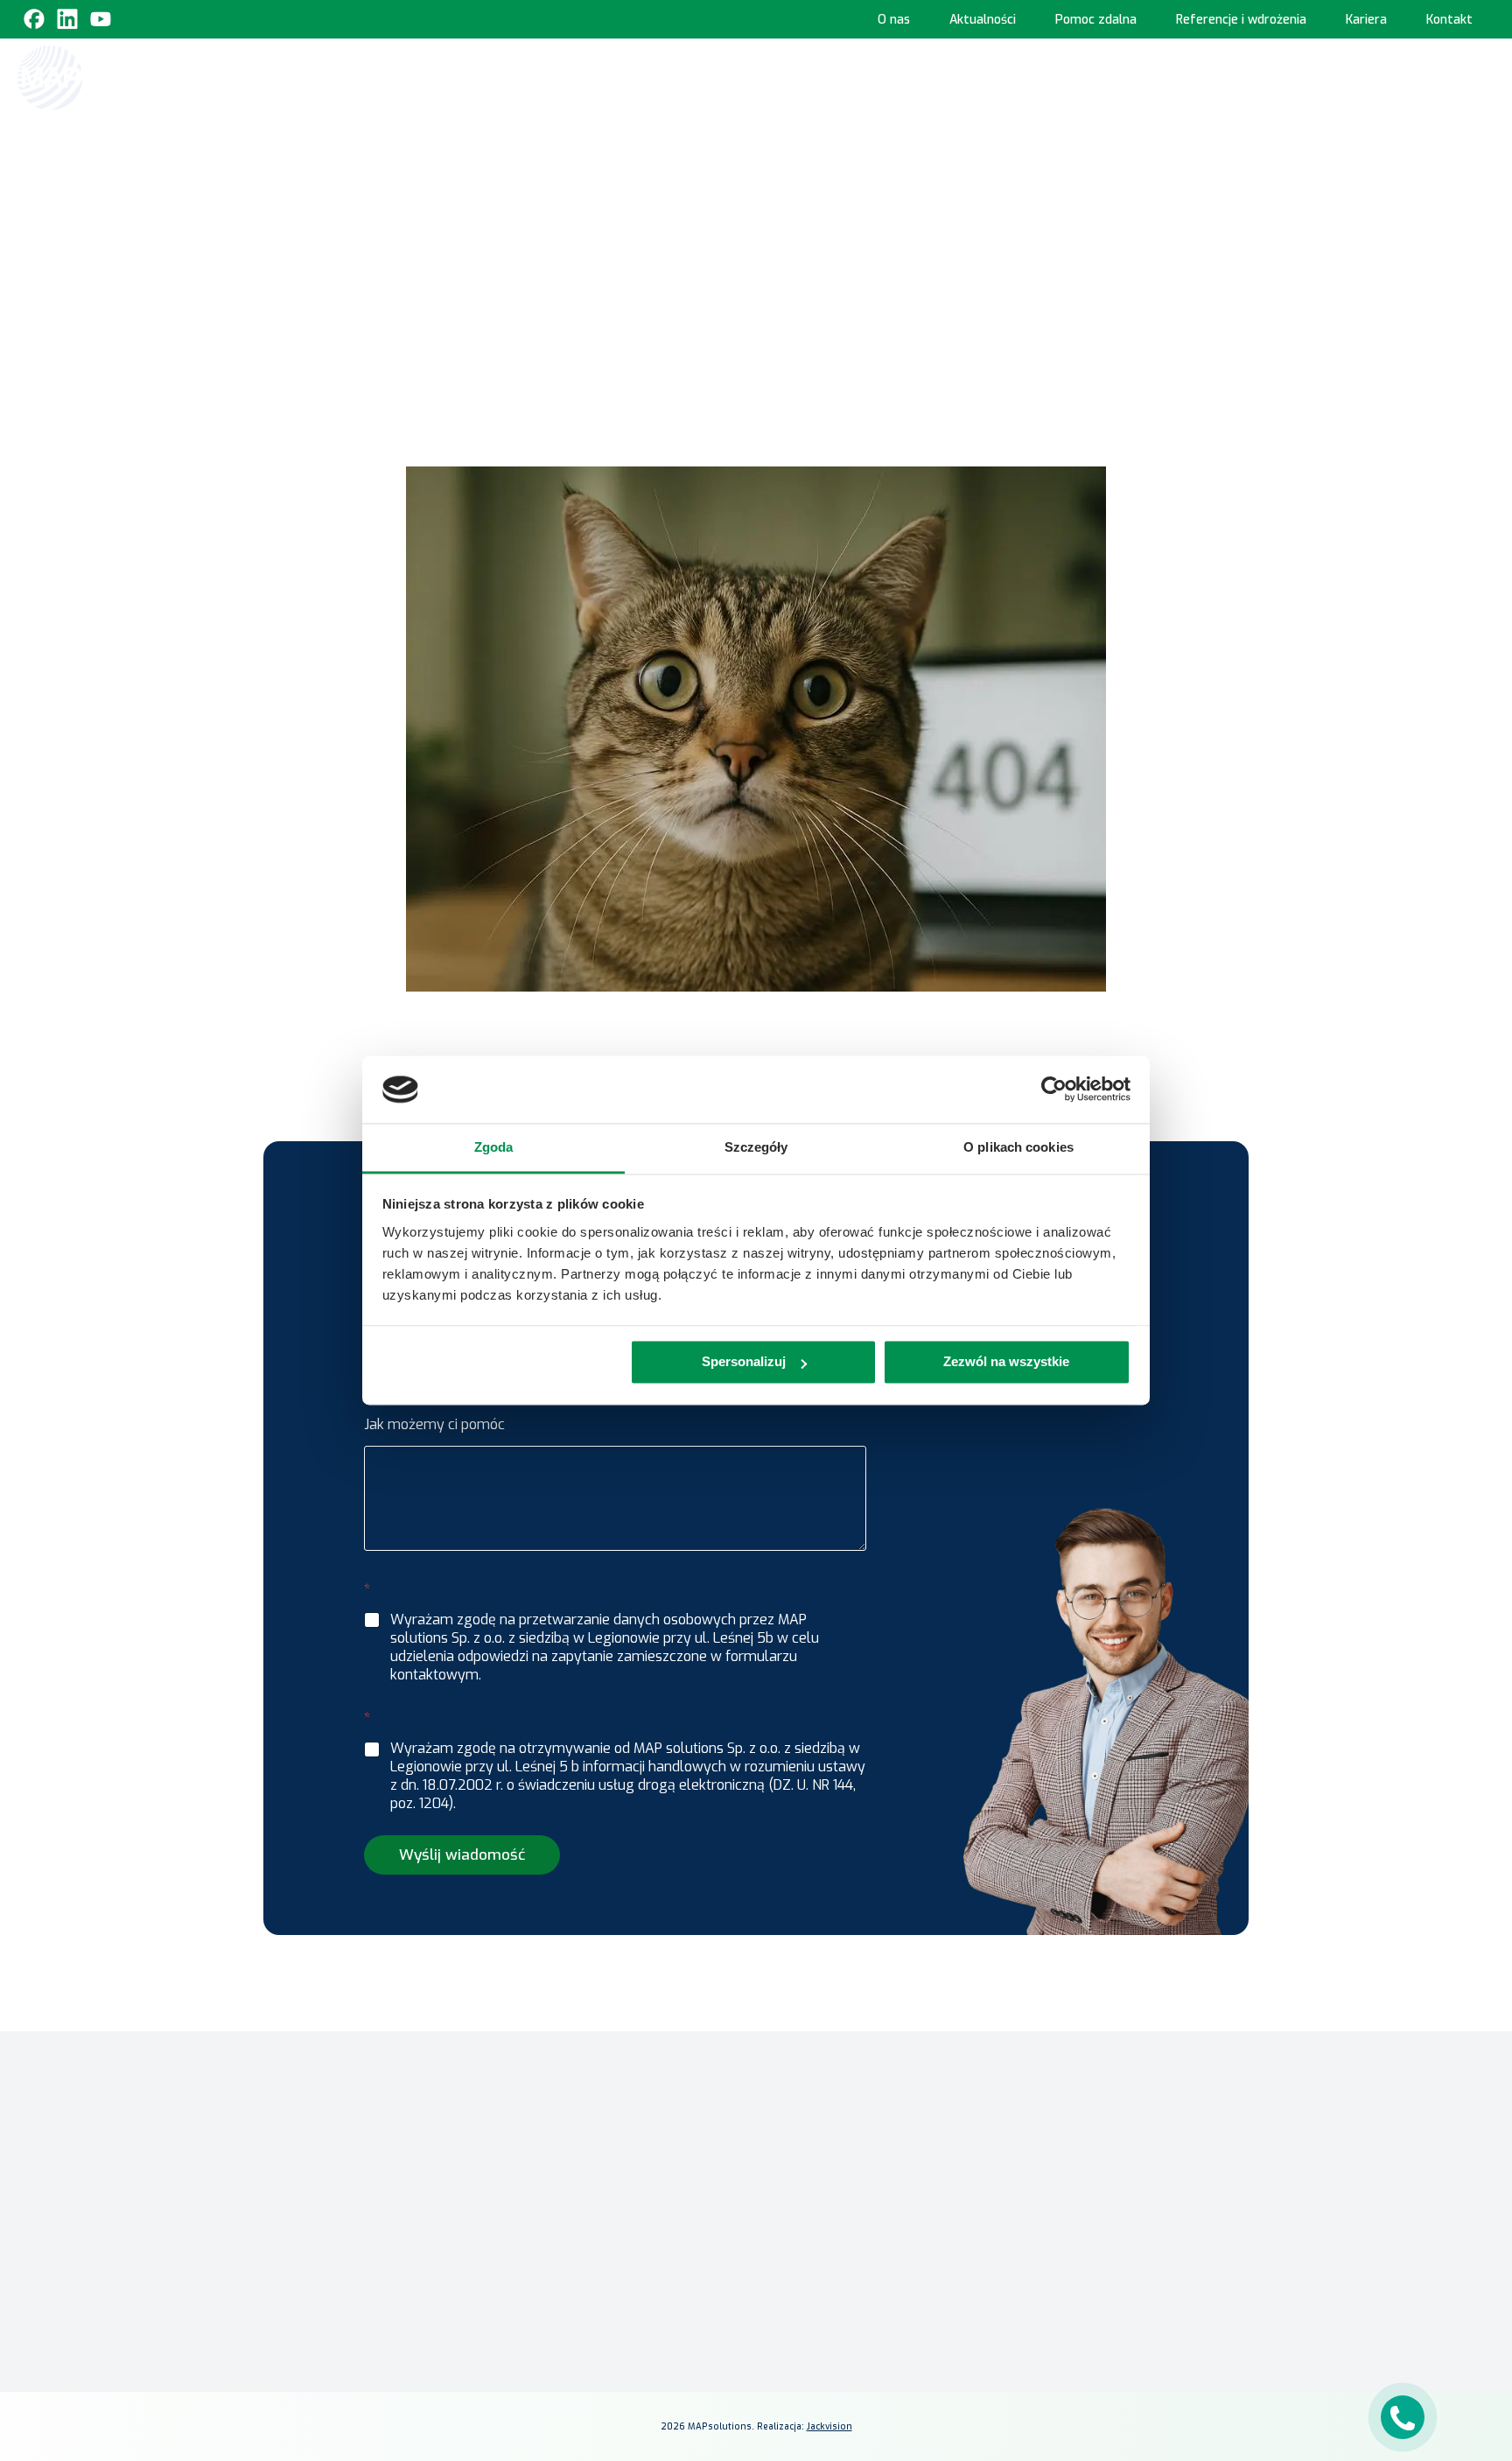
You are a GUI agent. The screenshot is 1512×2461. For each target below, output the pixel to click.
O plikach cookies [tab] (1018, 1147)
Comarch (569, 2183)
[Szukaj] (1479, 76)
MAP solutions (584, 2209)
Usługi (1329, 77)
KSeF (614, 77)
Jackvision (829, 2426)
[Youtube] (101, 19)
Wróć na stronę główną (756, 337)
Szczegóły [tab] (756, 1147)
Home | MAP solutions (511, 77)
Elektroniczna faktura (829, 2092)
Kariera (1366, 20)
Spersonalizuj (744, 1362)
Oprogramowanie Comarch (733, 77)
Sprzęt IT (1414, 77)
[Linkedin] (67, 19)
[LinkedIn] (1071, 2325)
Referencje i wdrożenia (1241, 20)
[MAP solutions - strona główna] (384, 2071)
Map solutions (640, 183)
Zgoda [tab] (494, 1147)
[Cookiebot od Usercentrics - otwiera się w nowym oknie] (1054, 1090)
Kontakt (1449, 20)
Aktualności (983, 20)
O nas (894, 20)
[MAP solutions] (107, 78)
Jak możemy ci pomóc (434, 1424)
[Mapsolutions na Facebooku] (1029, 2325)
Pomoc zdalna (1096, 20)
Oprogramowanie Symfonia (1185, 77)
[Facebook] (34, 19)
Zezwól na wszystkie (1006, 1362)
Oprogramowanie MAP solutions (958, 77)
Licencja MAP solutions (831, 2143)
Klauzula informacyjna (1077, 2148)
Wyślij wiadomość (462, 1855)
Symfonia (571, 2234)
